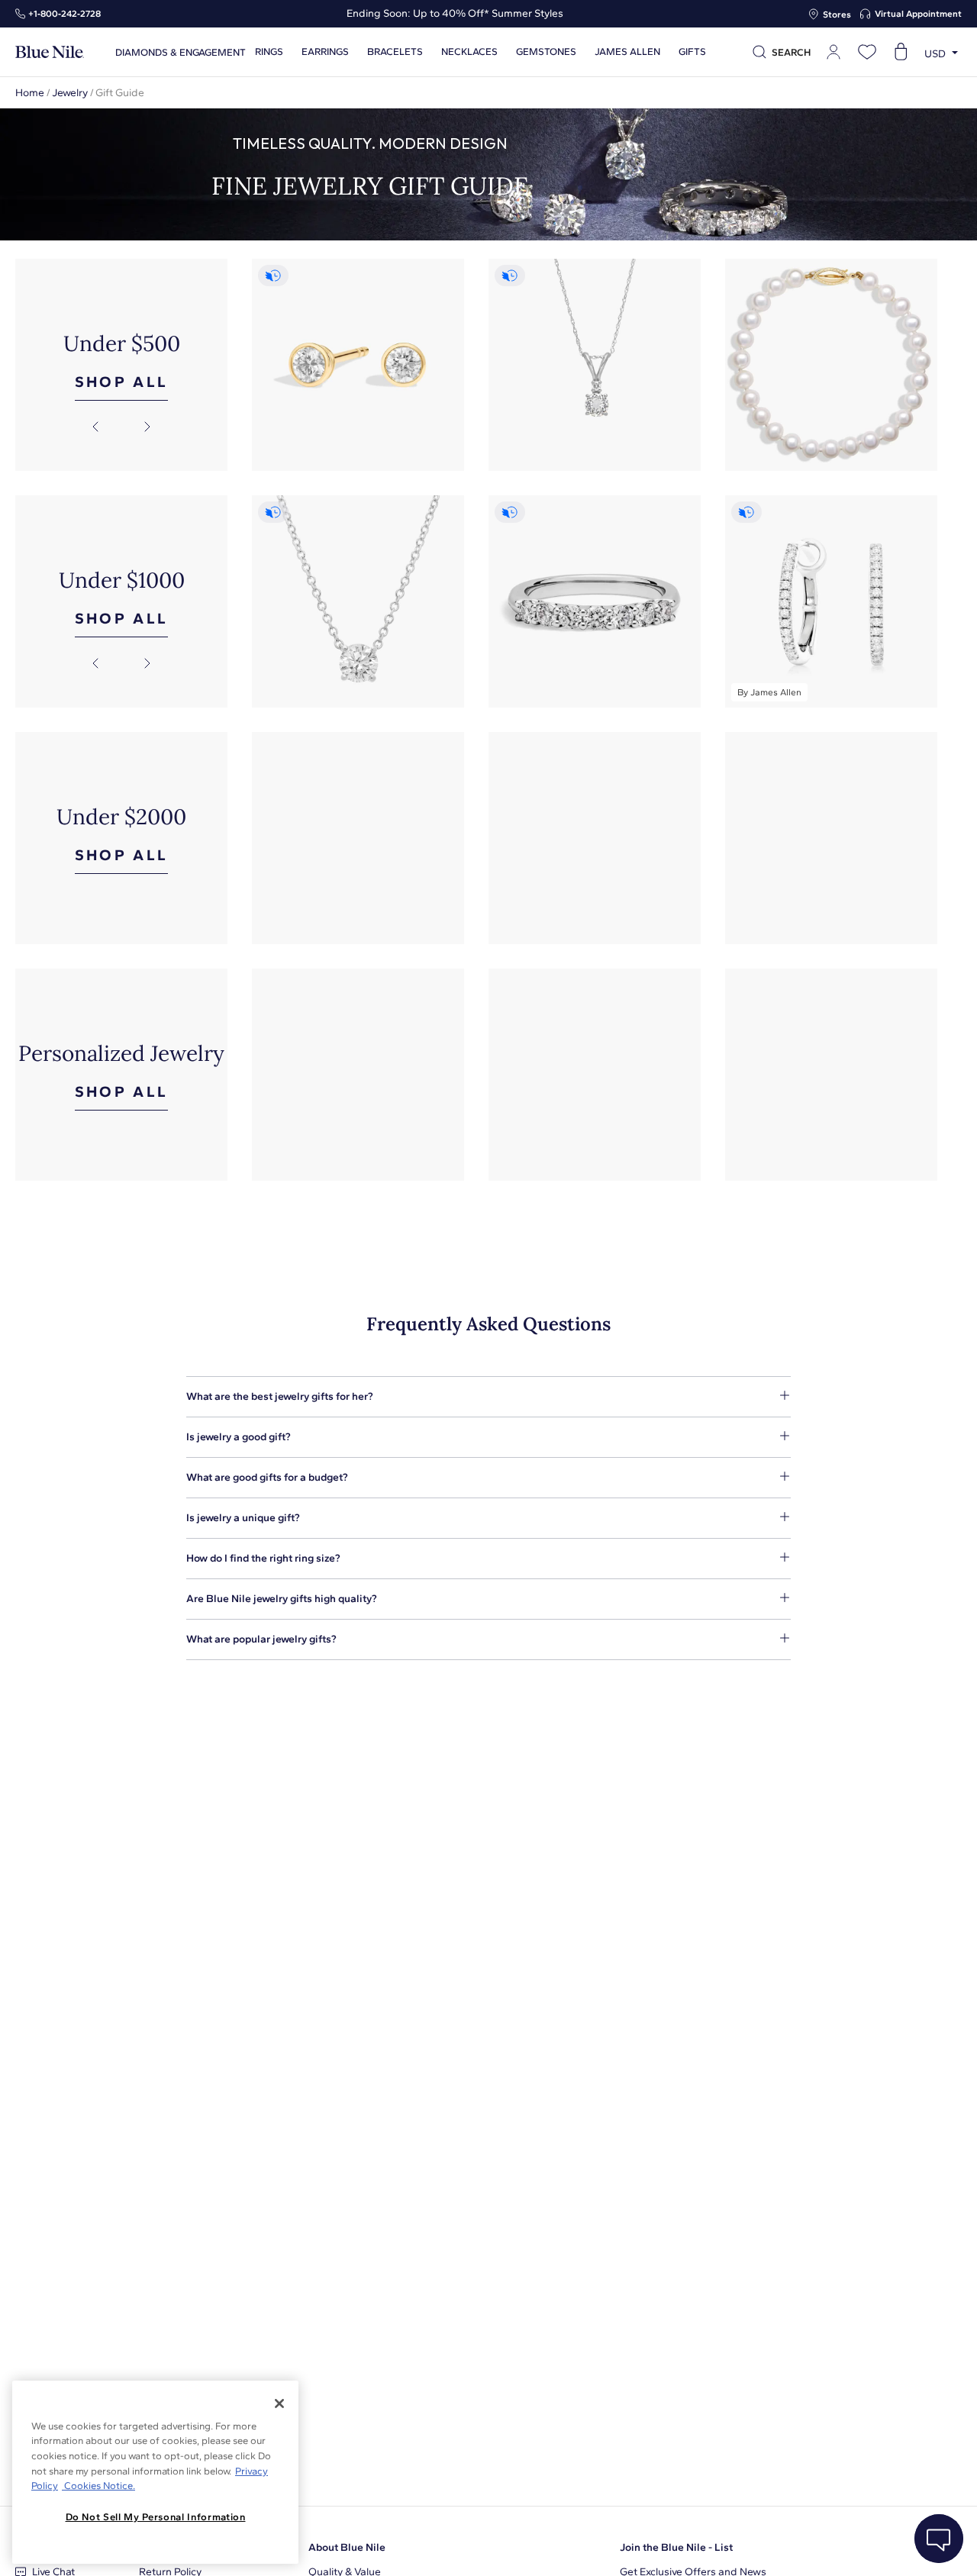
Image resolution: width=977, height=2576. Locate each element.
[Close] (279, 2404)
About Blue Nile (347, 2547)
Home (30, 93)
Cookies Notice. (98, 2486)
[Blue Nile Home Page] (50, 52)
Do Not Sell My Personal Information (156, 2517)
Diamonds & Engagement (181, 52)
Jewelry (70, 93)
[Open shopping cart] (901, 52)
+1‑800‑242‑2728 (64, 14)
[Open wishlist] (867, 52)
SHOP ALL (122, 382)
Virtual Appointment (918, 14)
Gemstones (546, 52)
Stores (837, 15)
